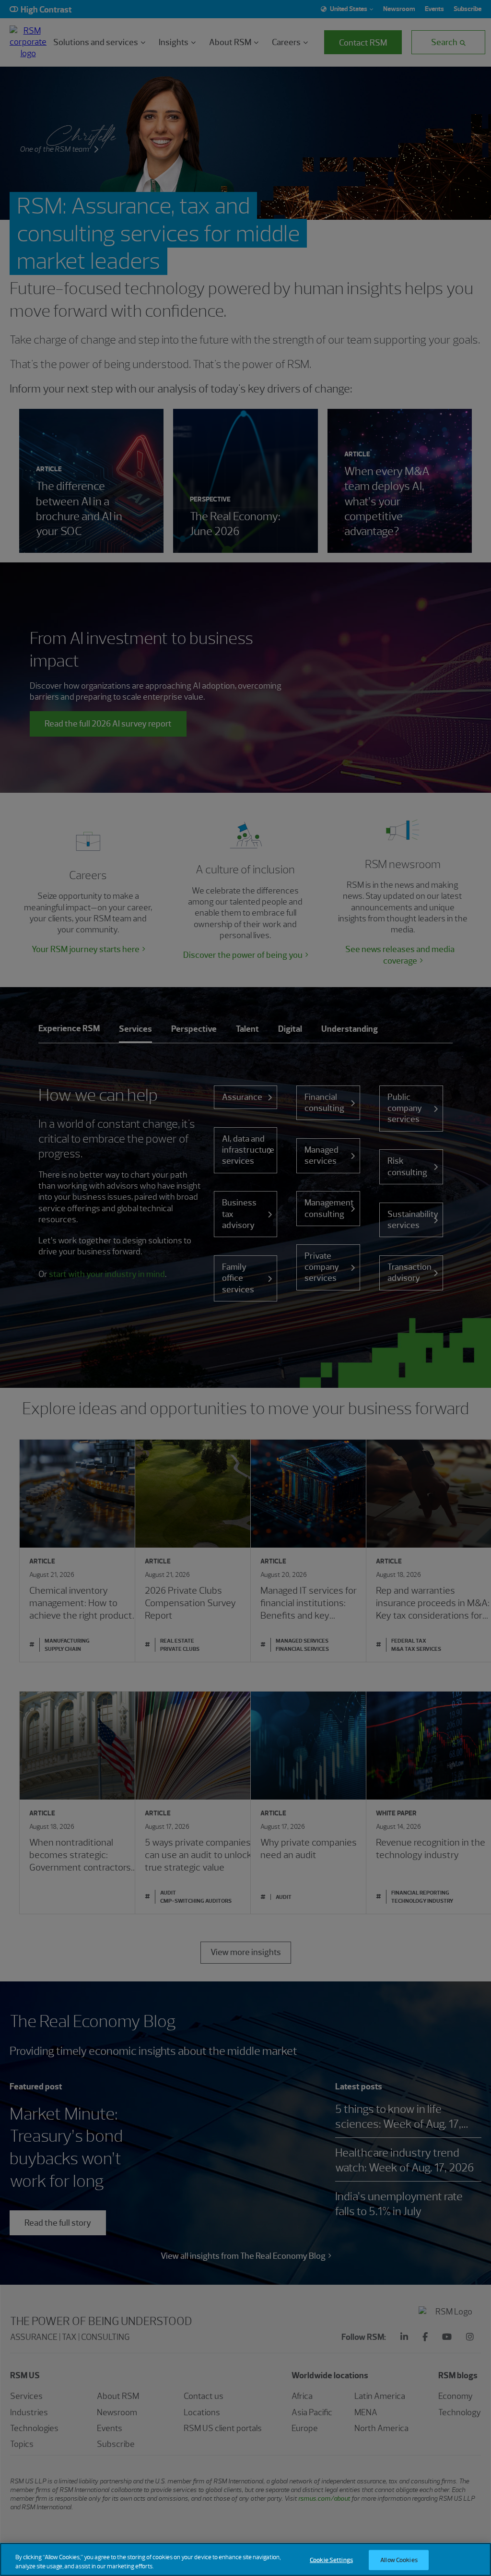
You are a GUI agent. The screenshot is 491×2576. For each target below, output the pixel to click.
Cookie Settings (331, 2560)
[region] (245, 2559)
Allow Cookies (399, 2560)
